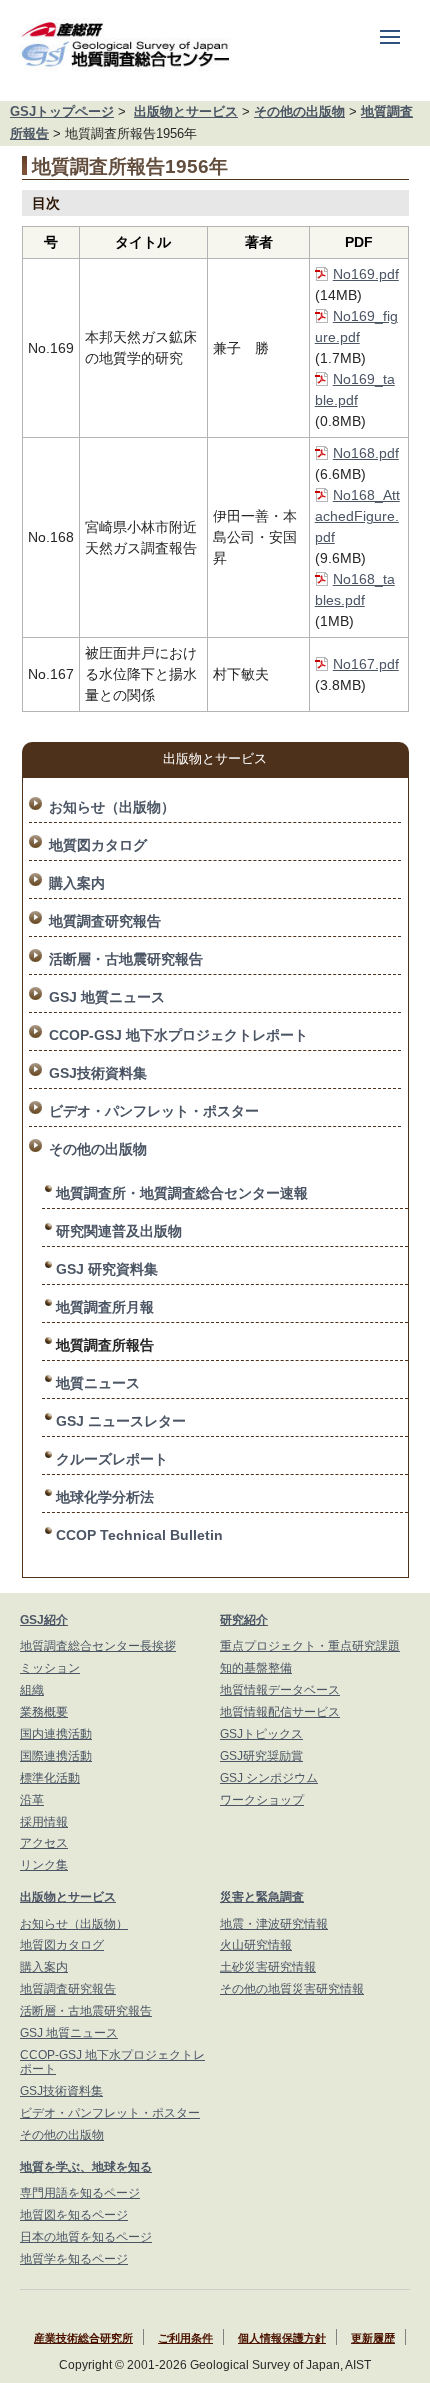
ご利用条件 (185, 2338)
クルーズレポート (112, 1459)
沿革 (32, 1800)
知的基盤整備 (256, 1668)
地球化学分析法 (105, 1497)
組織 (32, 1690)
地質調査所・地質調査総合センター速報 (182, 1193)
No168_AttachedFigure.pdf (357, 516)
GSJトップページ (62, 112)
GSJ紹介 (44, 1620)
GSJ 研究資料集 (107, 1269)
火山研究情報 (256, 1945)
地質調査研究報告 (105, 921)
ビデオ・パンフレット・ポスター (154, 1111)
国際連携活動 (56, 1756)
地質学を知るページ (74, 2259)
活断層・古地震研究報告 (126, 959)
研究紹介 (244, 1620)
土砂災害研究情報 (268, 1967)
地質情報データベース (280, 1690)
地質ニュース (98, 1383)
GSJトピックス (261, 1734)
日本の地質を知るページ (86, 2237)
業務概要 (44, 1712)
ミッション (50, 1668)
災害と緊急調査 (262, 1897)
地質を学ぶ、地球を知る (86, 2167)
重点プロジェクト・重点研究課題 (310, 1646)
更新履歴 (373, 2338)
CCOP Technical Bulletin (139, 1535)
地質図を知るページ (74, 2215)
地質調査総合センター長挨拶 (98, 1646)
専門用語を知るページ (80, 2193)
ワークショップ (262, 1800)
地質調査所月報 (105, 1307)
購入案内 (77, 883)
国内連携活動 (56, 1734)
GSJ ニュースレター (121, 1421)
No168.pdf (366, 453)
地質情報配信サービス (280, 1712)
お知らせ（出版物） (112, 807)
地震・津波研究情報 (274, 1924)
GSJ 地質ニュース (107, 997)
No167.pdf (366, 664)
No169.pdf (366, 274)
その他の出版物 (299, 112)
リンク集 (44, 1865)
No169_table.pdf (355, 389)
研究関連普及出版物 (119, 1231)
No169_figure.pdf (356, 326)
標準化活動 (50, 1778)
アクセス (44, 1843)
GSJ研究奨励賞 (261, 1756)
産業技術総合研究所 (83, 2338)
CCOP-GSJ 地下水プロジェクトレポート (178, 1035)
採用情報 (44, 1822)
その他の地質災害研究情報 (292, 1989)
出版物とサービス (186, 112)
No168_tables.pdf (355, 589)
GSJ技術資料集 (98, 1073)
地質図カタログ (98, 845)
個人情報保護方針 (282, 2338)
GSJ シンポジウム (269, 1778)
